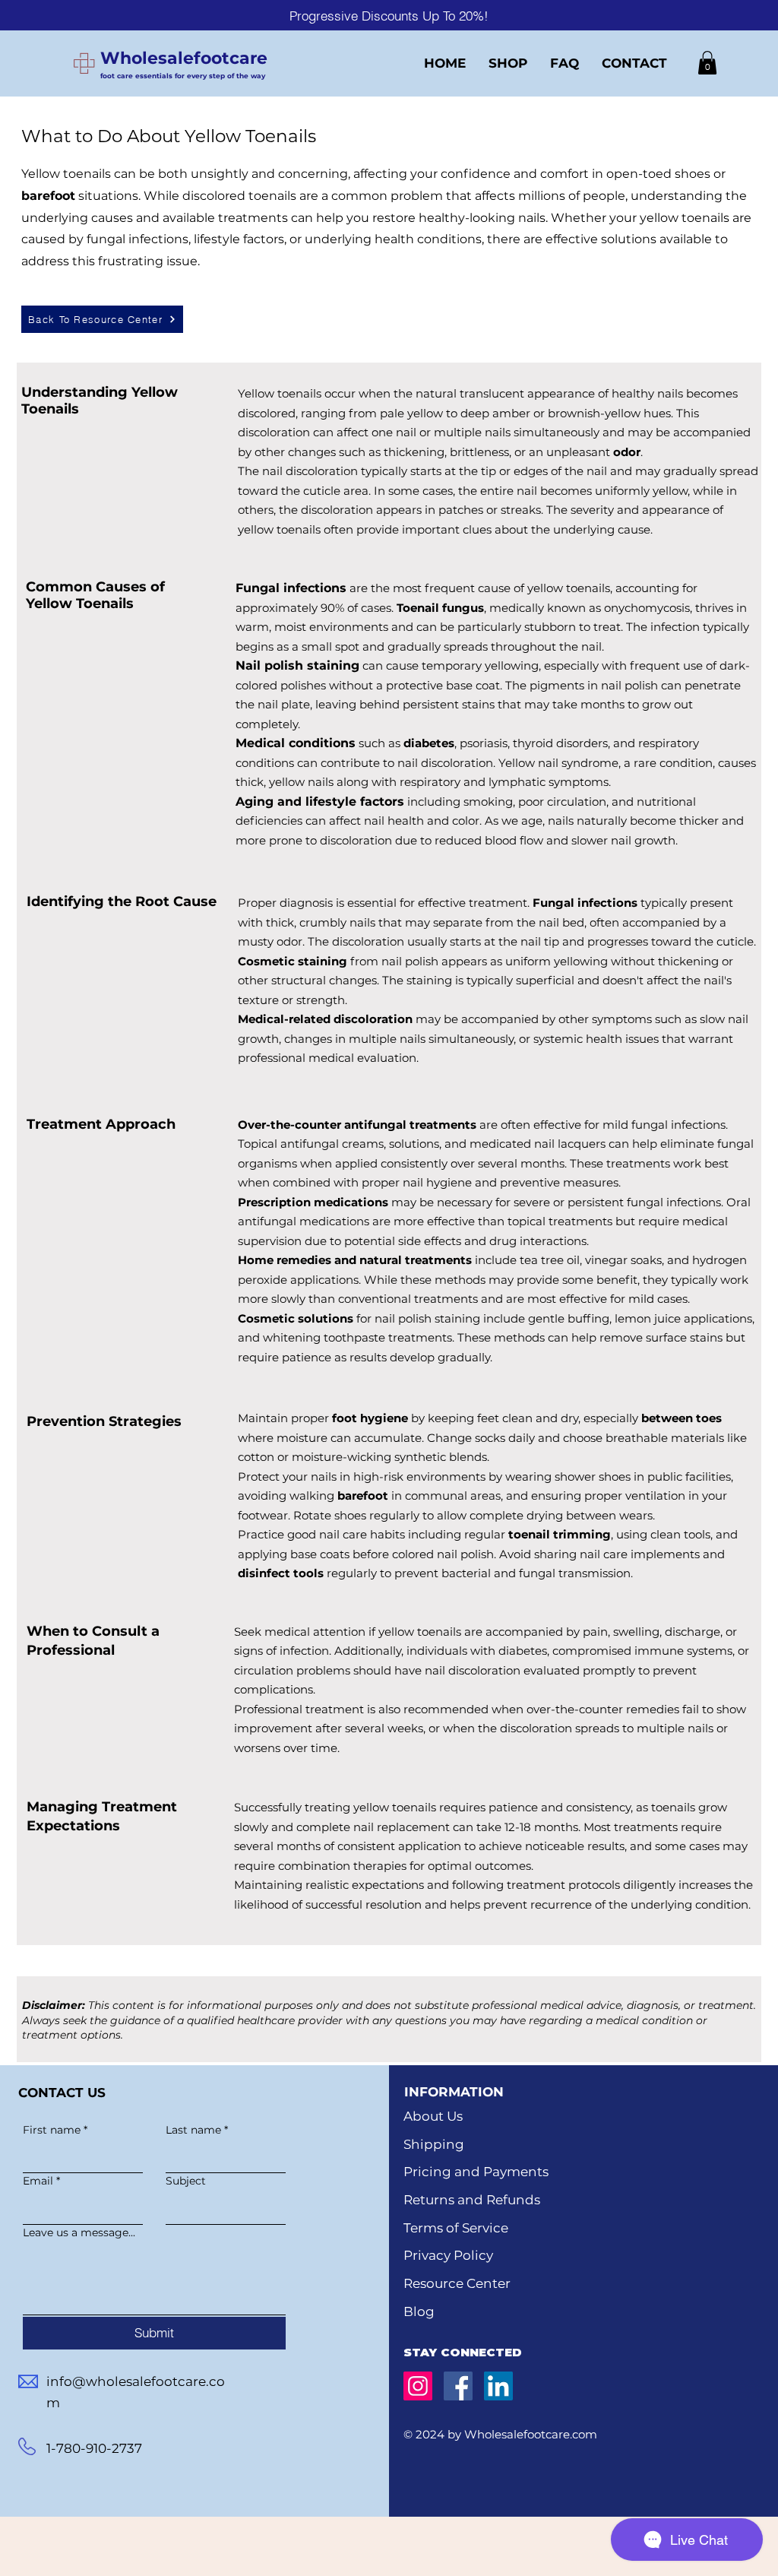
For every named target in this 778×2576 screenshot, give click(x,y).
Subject (186, 2181)
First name (55, 2130)
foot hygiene (370, 1418)
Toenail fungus (440, 608)
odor (627, 452)
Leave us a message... (79, 2233)
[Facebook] (458, 2386)
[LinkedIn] (498, 2386)
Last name (197, 2130)
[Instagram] (418, 2386)
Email (41, 2181)
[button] (707, 63)
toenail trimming (560, 1534)
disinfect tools (281, 1573)
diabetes (429, 743)
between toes (682, 1418)
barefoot (48, 196)
